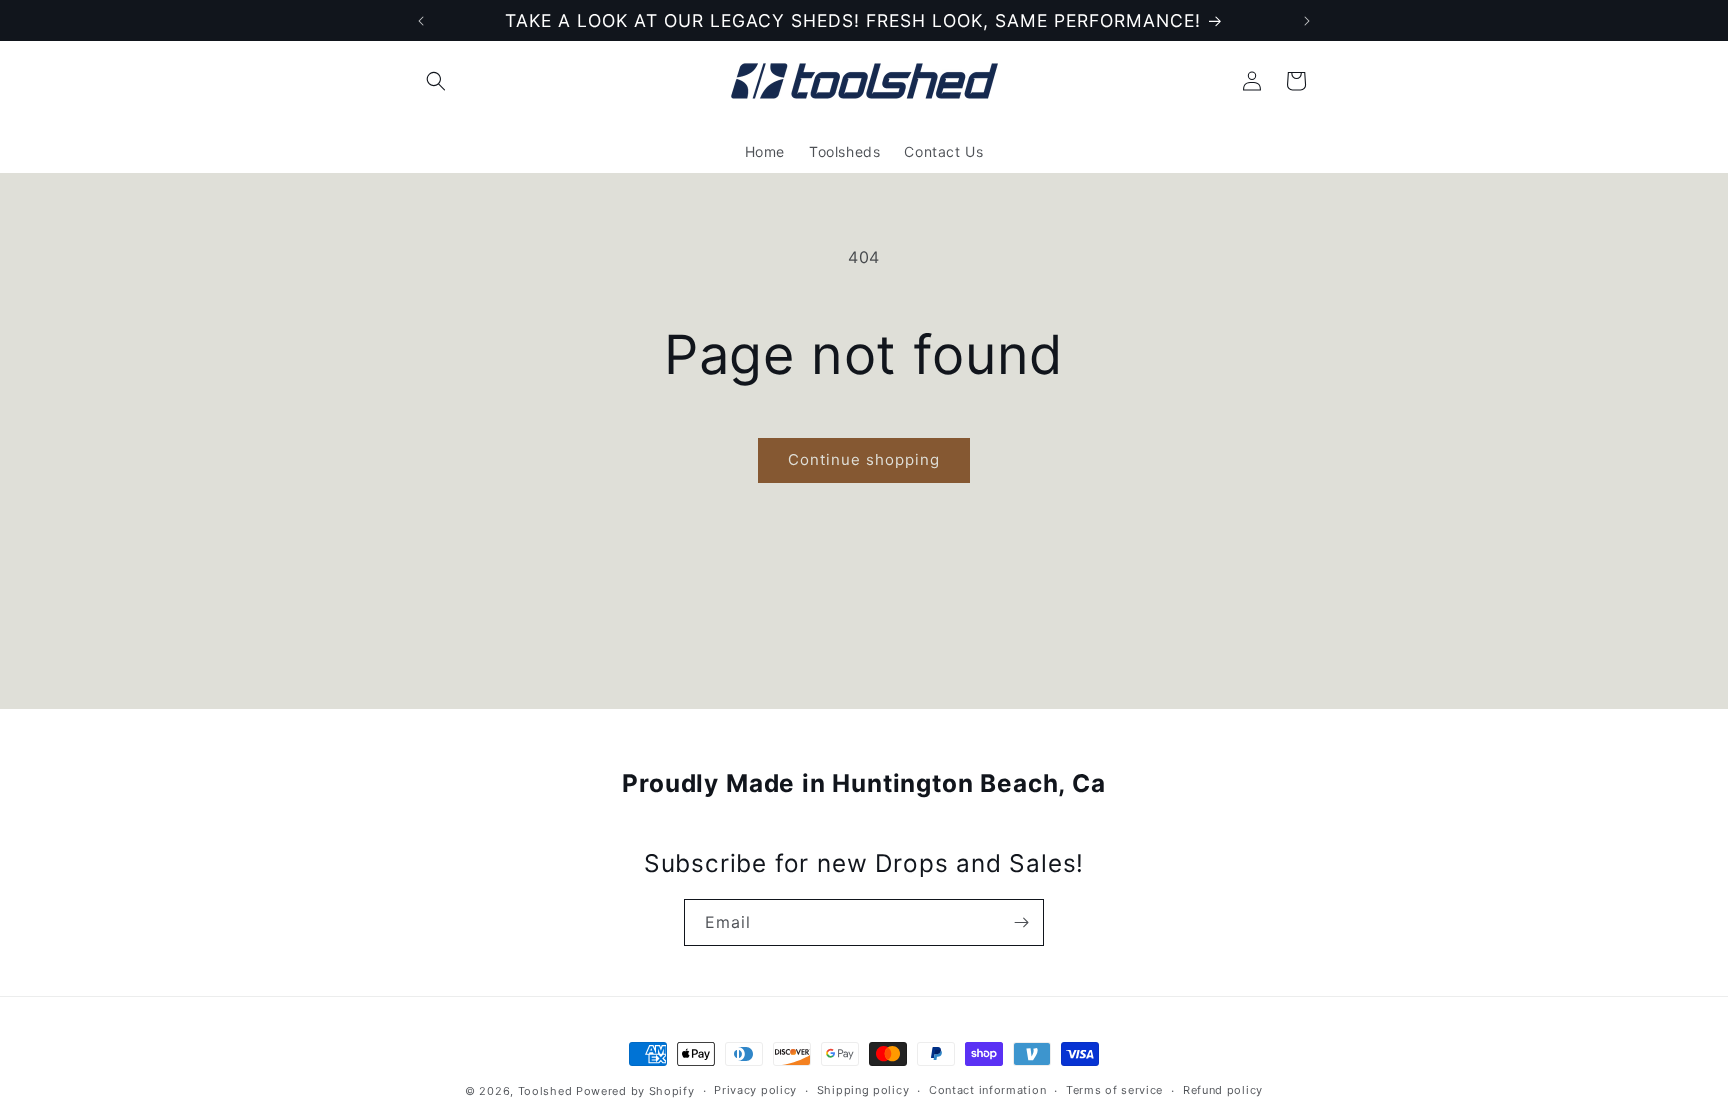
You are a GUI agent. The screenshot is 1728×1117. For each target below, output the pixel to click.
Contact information (987, 1090)
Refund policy (1223, 1090)
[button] (436, 81)
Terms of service (1114, 1090)
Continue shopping (864, 459)
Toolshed (545, 1091)
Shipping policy (863, 1090)
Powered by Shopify (635, 1091)
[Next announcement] (1307, 21)
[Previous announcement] (421, 21)
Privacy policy (755, 1090)
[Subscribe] (1021, 922)
